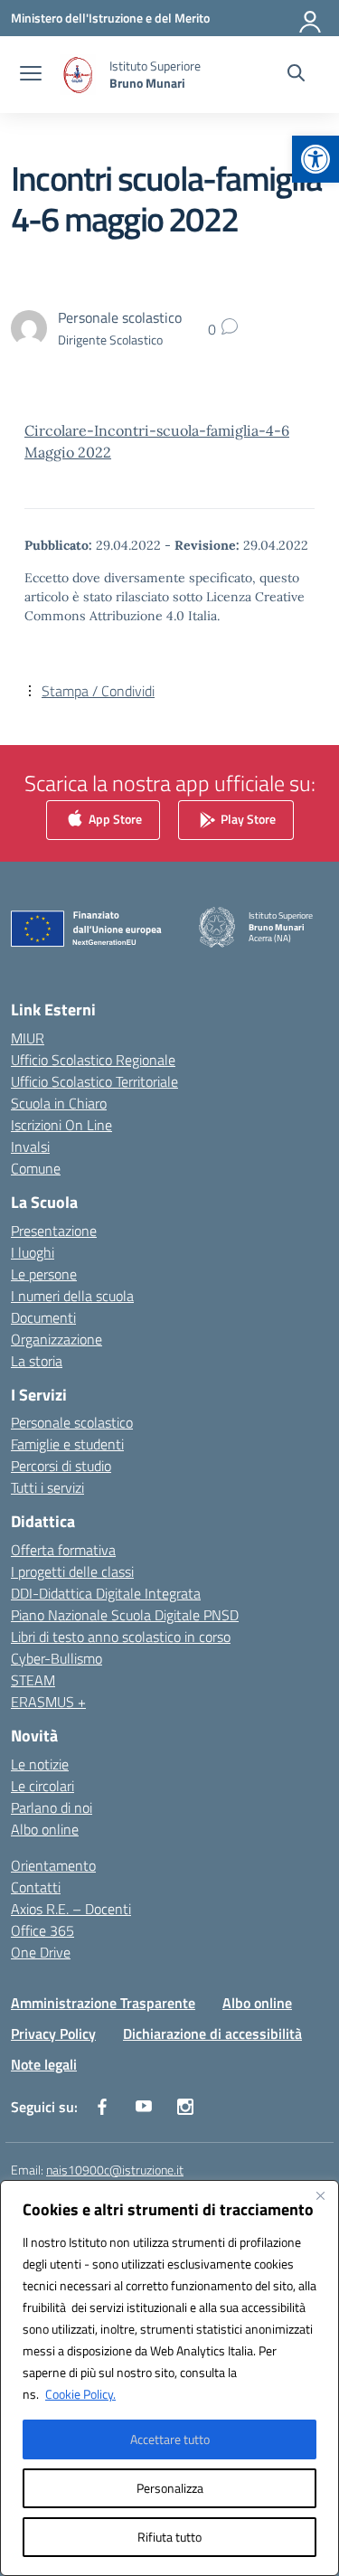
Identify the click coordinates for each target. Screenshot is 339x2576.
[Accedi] (311, 18)
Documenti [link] (43, 1317)
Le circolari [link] (42, 1786)
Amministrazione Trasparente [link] (103, 2003)
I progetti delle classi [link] (72, 1571)
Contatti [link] (36, 1887)
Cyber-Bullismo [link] (56, 1658)
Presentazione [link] (54, 1231)
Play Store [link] (247, 819)
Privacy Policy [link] (53, 2033)
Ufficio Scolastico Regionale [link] (93, 1060)
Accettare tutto (170, 2439)
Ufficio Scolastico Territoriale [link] (94, 1081)
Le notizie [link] (40, 1764)
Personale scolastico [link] (72, 1422)
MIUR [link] (28, 1038)
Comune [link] (36, 1168)
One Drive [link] (41, 1952)
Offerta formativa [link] (63, 1550)
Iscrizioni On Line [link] (61, 1125)
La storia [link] (37, 1361)
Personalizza (170, 2488)
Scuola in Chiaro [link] (59, 1103)
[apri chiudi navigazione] (31, 75)
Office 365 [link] (42, 1930)
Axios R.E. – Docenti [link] (71, 1909)
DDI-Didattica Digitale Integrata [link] (106, 1593)
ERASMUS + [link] (48, 1702)
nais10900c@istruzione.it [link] (115, 2170)
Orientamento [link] (53, 1865)
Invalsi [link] (30, 1146)
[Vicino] (320, 2195)
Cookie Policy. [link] (80, 2394)
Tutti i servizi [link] (47, 1487)
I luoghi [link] (33, 1252)
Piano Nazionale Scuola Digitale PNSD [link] (125, 1615)
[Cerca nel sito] (296, 75)
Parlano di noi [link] (52, 1807)
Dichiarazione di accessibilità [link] (212, 2033)
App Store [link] (114, 819)
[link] (315, 159)
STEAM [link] (33, 1680)
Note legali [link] (44, 2064)
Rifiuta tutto (169, 2537)
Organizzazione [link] (56, 1339)
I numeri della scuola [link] (72, 1296)
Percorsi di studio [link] (61, 1466)
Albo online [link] (45, 1829)
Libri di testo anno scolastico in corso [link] (121, 1637)
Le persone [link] (44, 1274)
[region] (169, 2378)
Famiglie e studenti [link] (67, 1444)
